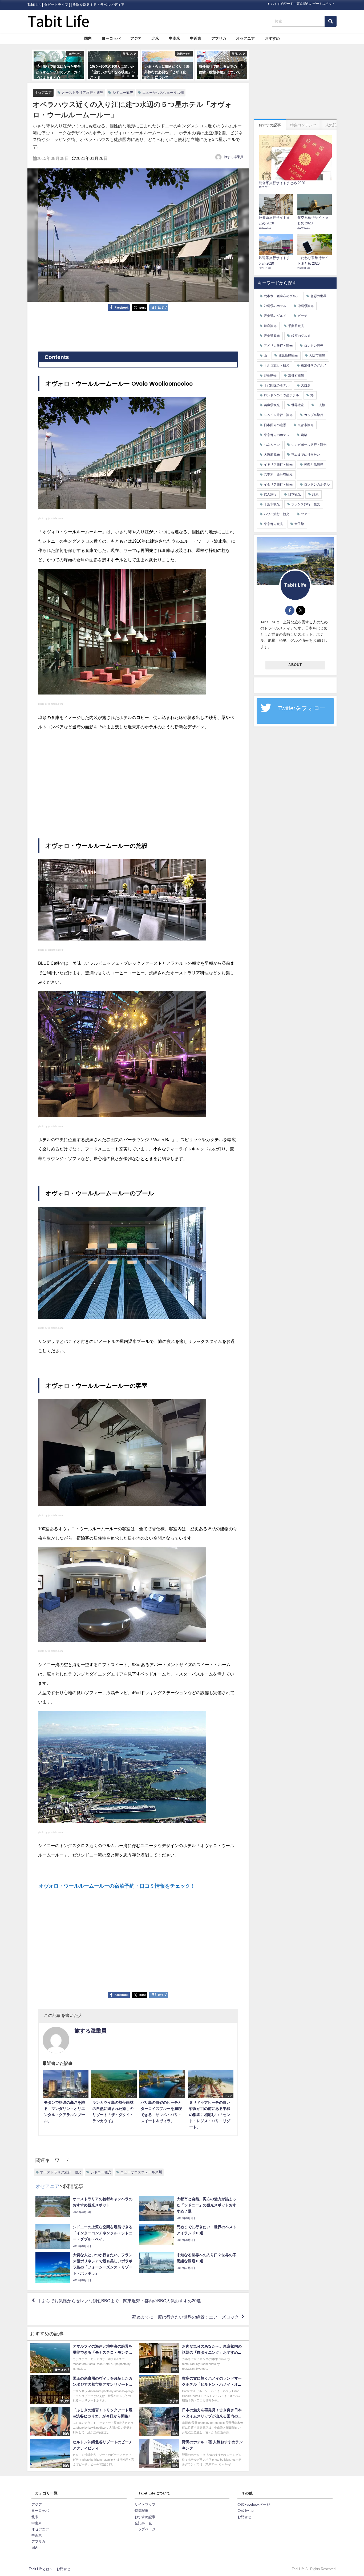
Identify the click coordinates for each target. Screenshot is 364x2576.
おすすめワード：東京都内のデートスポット (303, 4)
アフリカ (219, 38)
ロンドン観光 (314, 346)
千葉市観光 (272, 504)
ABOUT (295, 665)
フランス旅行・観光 (306, 504)
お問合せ (244, 2517)
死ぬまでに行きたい (306, 455)
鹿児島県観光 (288, 356)
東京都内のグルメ (314, 365)
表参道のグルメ (275, 316)
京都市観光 (306, 425)
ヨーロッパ (111, 38)
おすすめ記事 (145, 2517)
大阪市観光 (317, 356)
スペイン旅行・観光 (278, 415)
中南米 (175, 38)
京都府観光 (296, 376)
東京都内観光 (273, 524)
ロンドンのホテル (317, 484)
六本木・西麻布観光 (278, 474)
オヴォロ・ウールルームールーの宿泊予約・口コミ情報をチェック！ (117, 1886)
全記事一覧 (143, 2523)
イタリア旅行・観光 (278, 484)
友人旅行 (270, 494)
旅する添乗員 (234, 157)
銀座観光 (270, 326)
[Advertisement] (138, 331)
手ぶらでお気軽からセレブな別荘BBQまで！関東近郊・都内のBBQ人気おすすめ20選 (119, 2301)
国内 (88, 38)
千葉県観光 (296, 326)
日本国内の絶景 (275, 425)
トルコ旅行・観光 (277, 365)
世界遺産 (298, 405)
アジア (136, 38)
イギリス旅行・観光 (278, 465)
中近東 (196, 38)
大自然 (306, 385)
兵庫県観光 (272, 405)
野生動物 (270, 376)
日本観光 (294, 494)
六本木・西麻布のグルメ (281, 296)
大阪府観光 (272, 455)
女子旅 (299, 524)
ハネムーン (272, 445)
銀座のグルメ (301, 336)
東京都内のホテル (277, 435)
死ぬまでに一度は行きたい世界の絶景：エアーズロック (185, 2317)
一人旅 (320, 405)
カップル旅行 (314, 415)
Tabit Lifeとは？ (41, 2569)
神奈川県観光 (314, 465)
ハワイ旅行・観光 (277, 514)
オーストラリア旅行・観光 (83, 93)
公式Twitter (246, 2511)
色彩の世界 (318, 296)
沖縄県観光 (306, 306)
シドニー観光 (123, 93)
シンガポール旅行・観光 (309, 445)
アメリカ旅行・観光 (278, 346)
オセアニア (245, 38)
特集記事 (141, 2511)
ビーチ (302, 316)
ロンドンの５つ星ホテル (281, 395)
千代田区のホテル (277, 385)
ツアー (306, 514)
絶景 (316, 494)
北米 (155, 38)
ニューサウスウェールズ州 (163, 93)
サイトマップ (145, 2504)
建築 (304, 435)
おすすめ (272, 38)
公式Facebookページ (254, 2504)
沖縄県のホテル (275, 306)
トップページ (145, 2529)
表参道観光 (272, 336)
